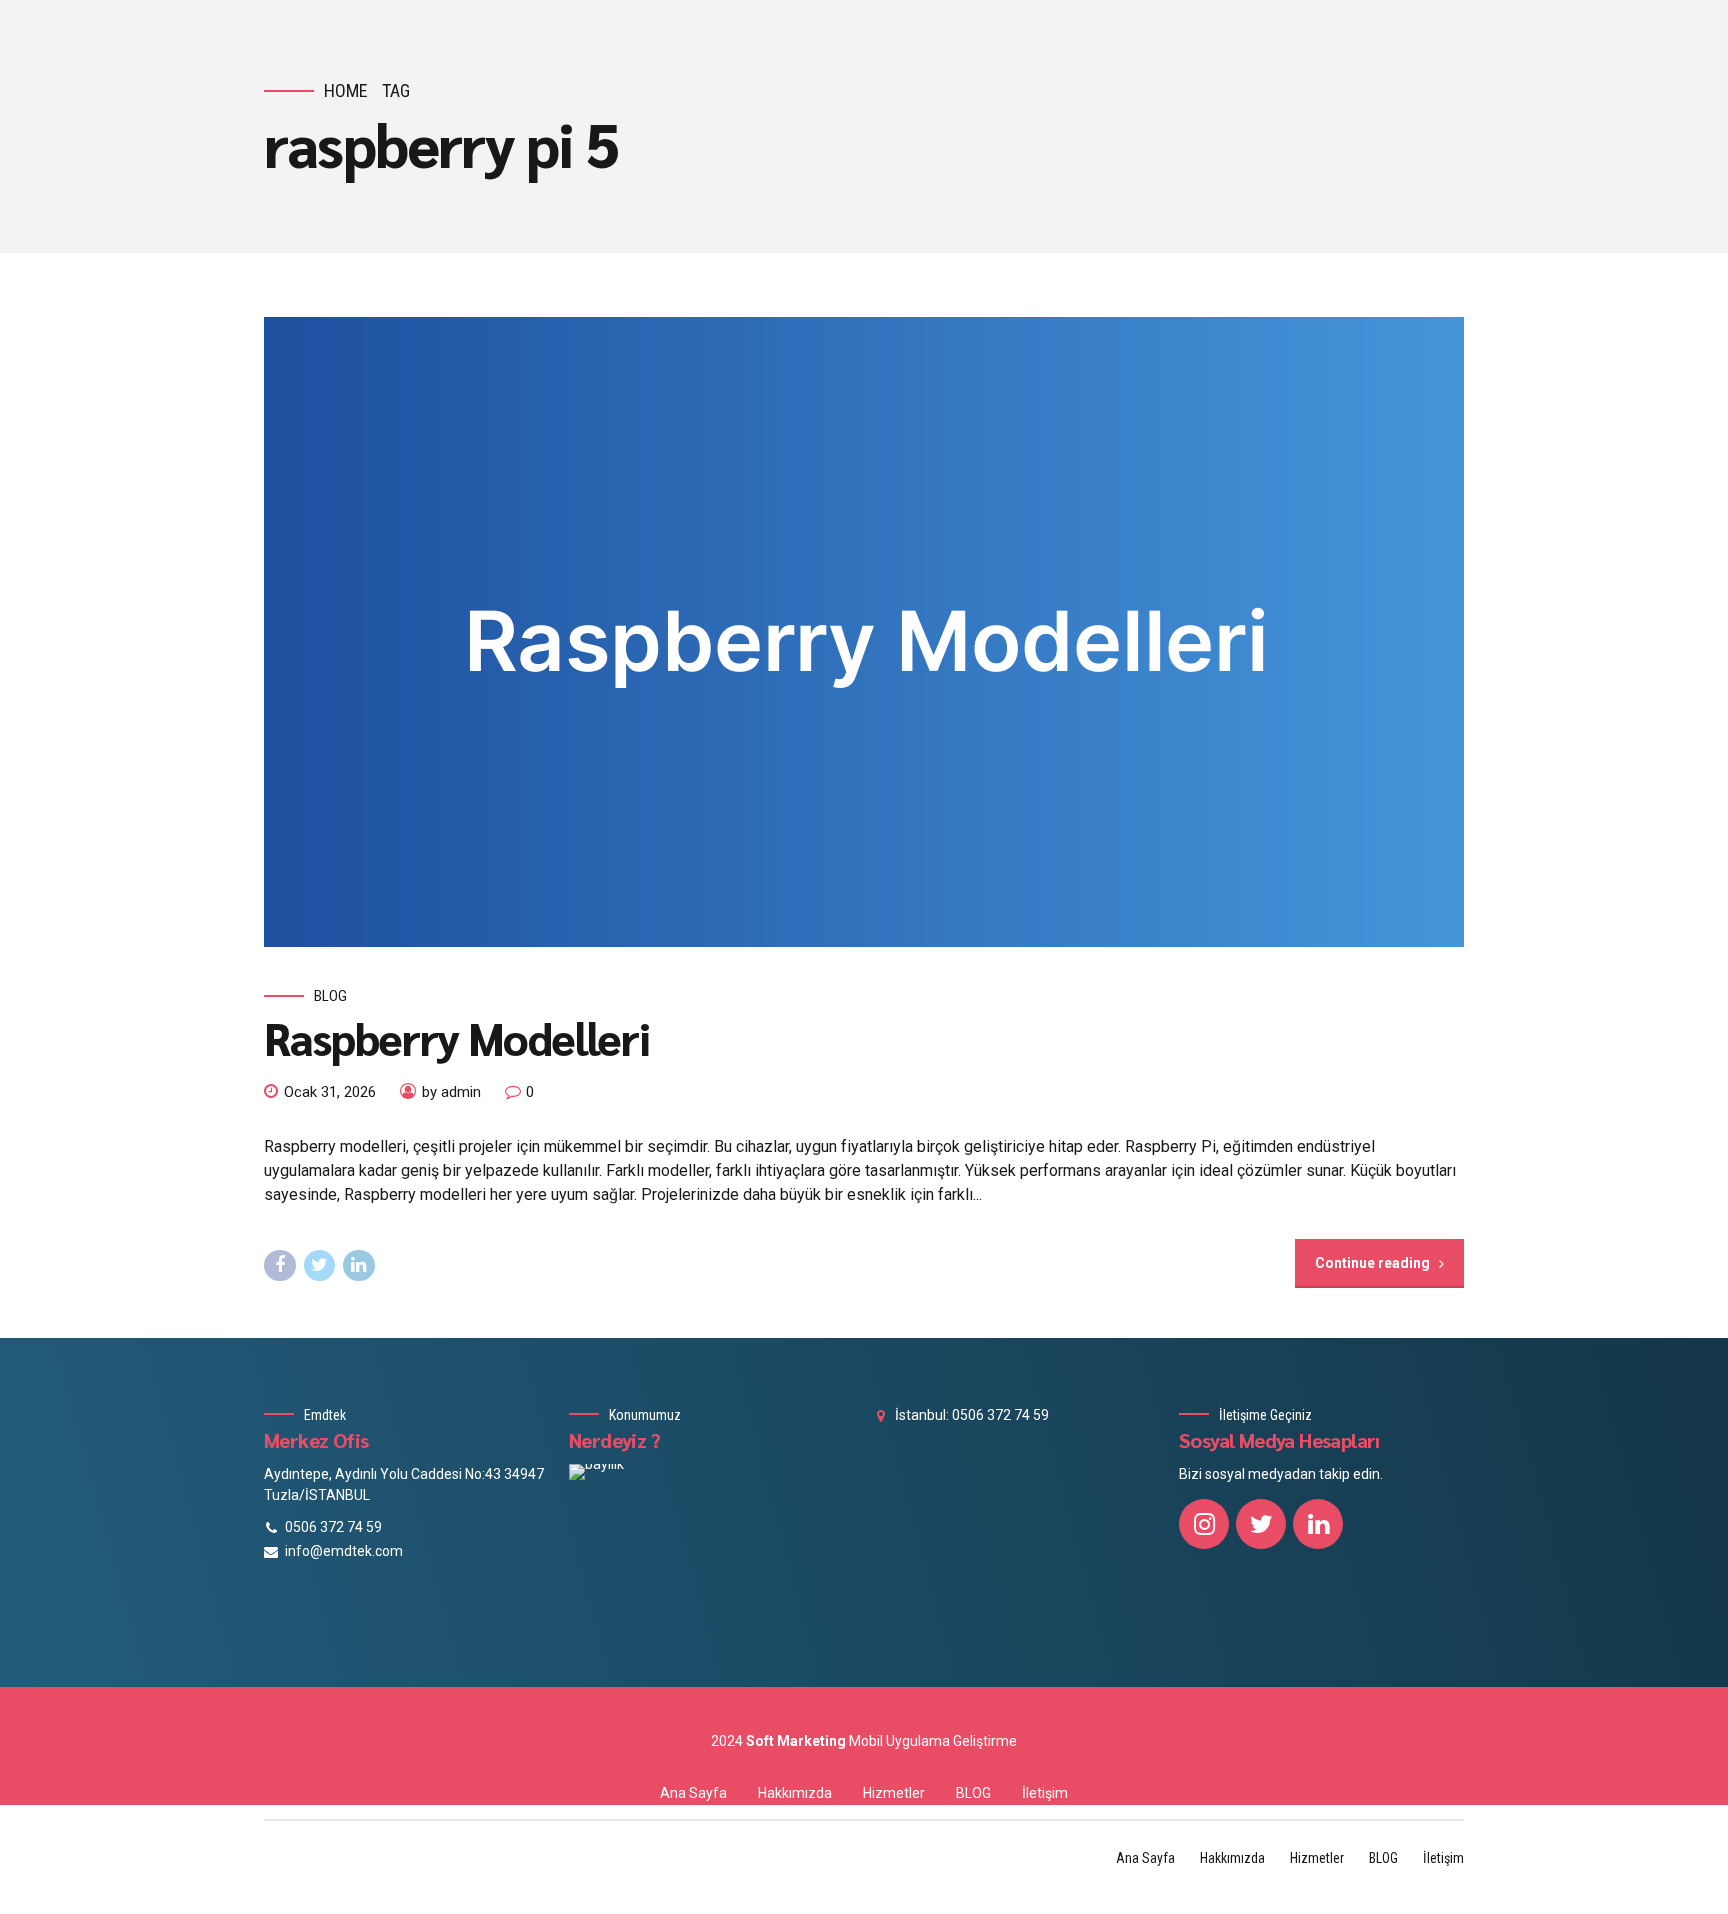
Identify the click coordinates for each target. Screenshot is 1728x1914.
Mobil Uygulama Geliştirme (933, 1741)
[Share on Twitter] (320, 1266)
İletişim (1045, 1793)
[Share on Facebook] (280, 1266)
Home (346, 90)
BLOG (973, 1793)
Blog (330, 996)
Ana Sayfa (693, 1793)
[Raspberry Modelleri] (864, 632)
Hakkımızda (795, 1793)
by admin (451, 1092)
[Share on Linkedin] (359, 1266)
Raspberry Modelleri (456, 1037)
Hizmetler (894, 1793)
